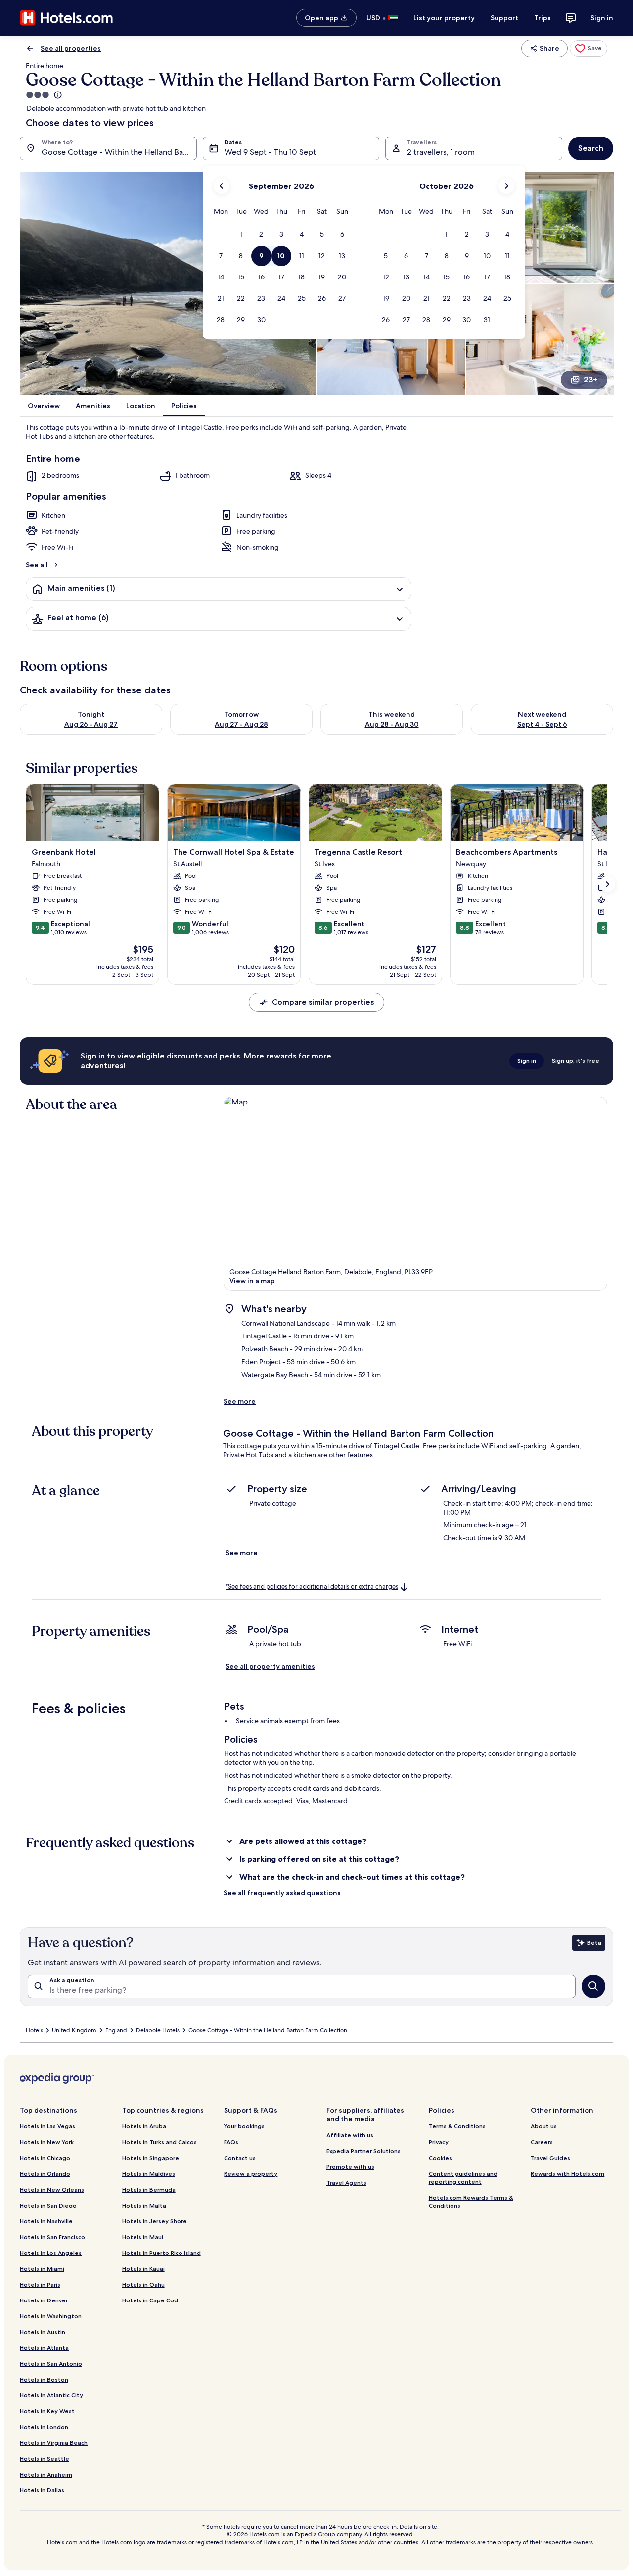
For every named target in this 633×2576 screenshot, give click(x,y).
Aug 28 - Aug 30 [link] (392, 724)
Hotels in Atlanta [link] (44, 2348)
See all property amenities (270, 1666)
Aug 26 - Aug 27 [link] (91, 724)
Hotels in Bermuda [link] (149, 2189)
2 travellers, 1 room (441, 152)
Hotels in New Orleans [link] (52, 2189)
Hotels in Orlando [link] (45, 2174)
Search (591, 148)
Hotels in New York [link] (47, 2142)
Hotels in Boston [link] (44, 2379)
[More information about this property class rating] (57, 95)
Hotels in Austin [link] (43, 2332)
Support (504, 18)
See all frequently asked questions (282, 1893)
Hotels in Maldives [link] (149, 2174)
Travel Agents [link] (346, 2183)
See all (37, 565)
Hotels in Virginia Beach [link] (54, 2443)
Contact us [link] (240, 2158)
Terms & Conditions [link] (457, 2126)
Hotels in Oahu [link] (143, 2284)
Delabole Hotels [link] (158, 2030)
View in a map (252, 1281)
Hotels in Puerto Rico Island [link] (161, 2253)
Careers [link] (542, 2142)
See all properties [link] (71, 48)
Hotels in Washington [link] (51, 2316)
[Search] (593, 1986)
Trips (543, 18)
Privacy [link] (439, 2142)
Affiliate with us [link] (350, 2135)
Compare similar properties (323, 1002)
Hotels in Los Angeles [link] (51, 2253)
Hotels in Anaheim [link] (46, 2474)
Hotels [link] (34, 2030)
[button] (241, 235)
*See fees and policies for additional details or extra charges (312, 1587)
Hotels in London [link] (44, 2427)
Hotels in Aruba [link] (144, 2126)
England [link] (116, 2030)
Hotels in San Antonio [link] (51, 2364)
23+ (590, 380)
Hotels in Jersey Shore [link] (155, 2221)
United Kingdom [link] (74, 2030)
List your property (444, 18)
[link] (588, 48)
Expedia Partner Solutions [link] (363, 2151)
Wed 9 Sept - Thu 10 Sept (270, 152)
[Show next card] (607, 884)
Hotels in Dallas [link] (42, 2490)
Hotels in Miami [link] (42, 2269)
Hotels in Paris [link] (40, 2284)
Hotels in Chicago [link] (45, 2158)
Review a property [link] (251, 2174)
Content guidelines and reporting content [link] (463, 2178)
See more (240, 1401)
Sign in (602, 18)
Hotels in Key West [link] (47, 2411)
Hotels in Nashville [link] (46, 2221)
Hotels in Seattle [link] (45, 2459)
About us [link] (544, 2126)
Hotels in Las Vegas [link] (47, 2126)
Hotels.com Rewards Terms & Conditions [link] (471, 2201)
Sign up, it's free (576, 1061)
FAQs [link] (231, 2142)
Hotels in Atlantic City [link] (51, 2395)
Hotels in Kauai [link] (143, 2269)
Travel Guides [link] (550, 2158)
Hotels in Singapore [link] (151, 2158)
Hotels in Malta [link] (144, 2205)
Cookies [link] (440, 2158)
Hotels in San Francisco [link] (52, 2237)
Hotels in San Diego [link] (48, 2205)
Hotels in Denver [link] (44, 2300)
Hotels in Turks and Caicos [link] (159, 2142)
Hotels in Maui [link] (143, 2237)
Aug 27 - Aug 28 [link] (241, 724)
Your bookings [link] (244, 2126)
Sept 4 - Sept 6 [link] (542, 724)
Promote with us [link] (350, 2167)
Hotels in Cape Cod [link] (150, 2300)
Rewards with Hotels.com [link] (567, 2174)
